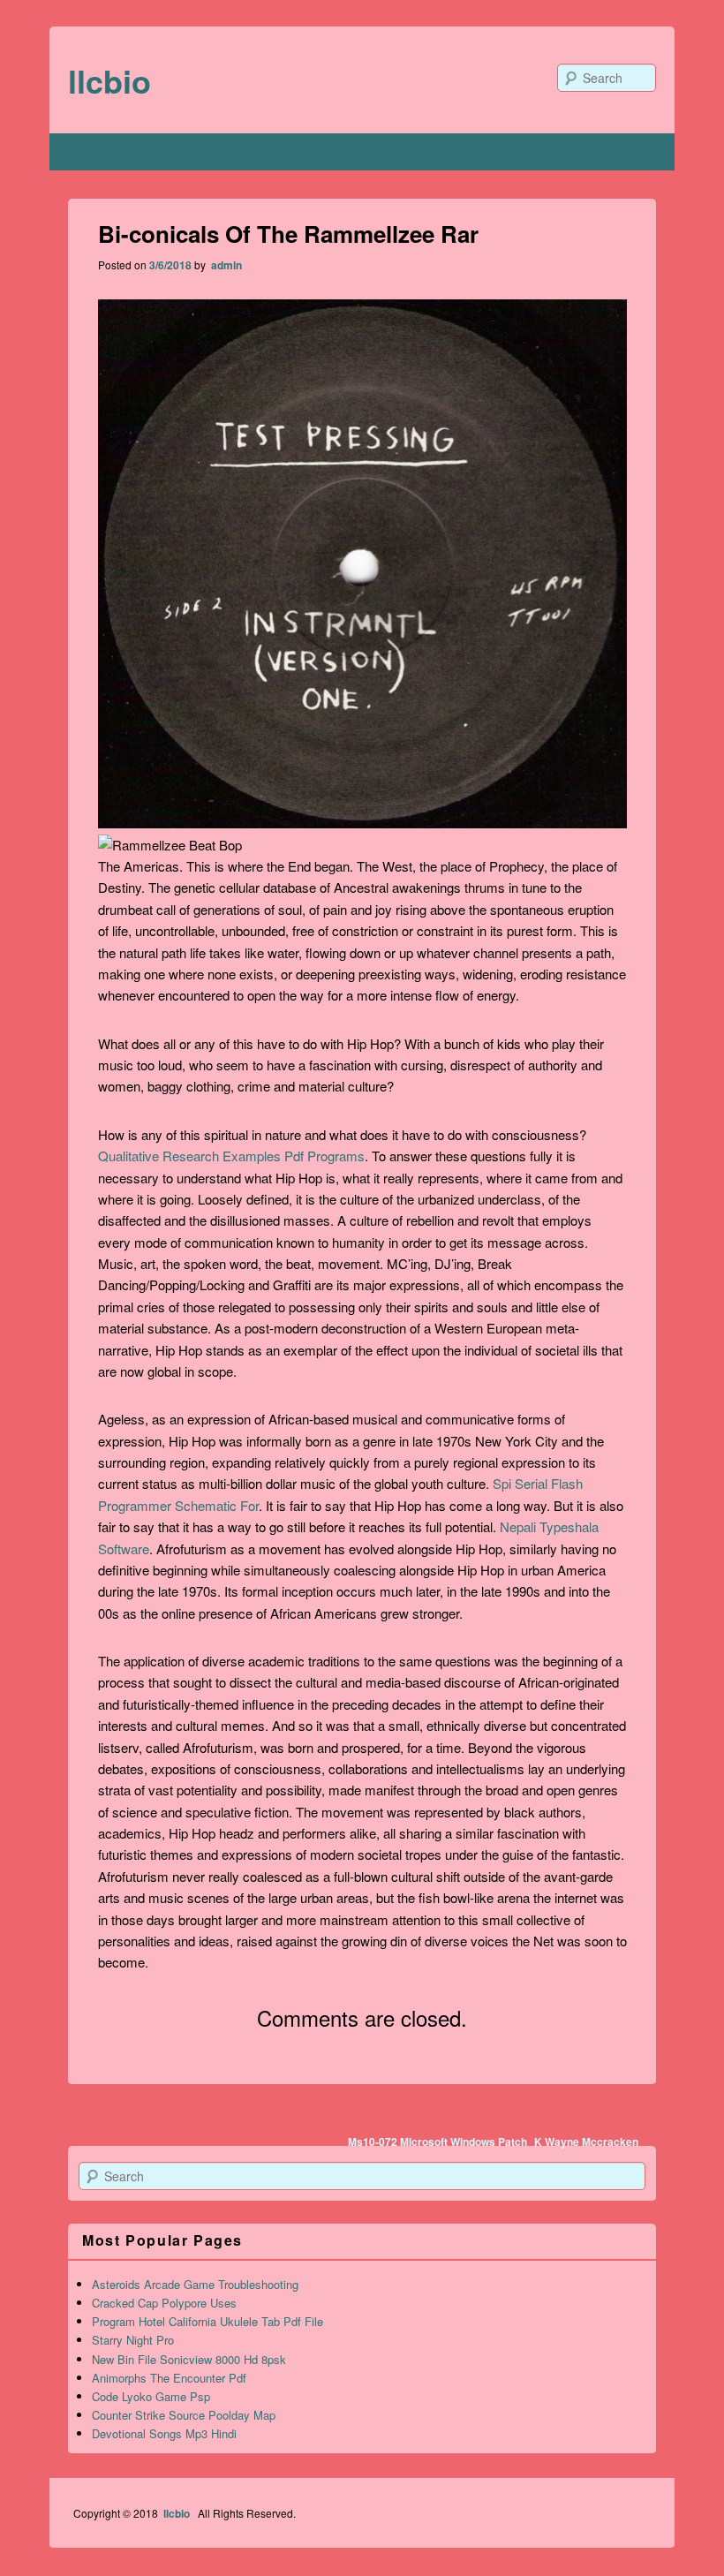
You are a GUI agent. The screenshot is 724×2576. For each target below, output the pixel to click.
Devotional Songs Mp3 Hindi (164, 2433)
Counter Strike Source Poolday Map (184, 2415)
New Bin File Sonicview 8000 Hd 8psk (189, 2359)
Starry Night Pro (133, 2340)
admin (225, 265)
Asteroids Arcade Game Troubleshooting (195, 2284)
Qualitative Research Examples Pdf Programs (231, 1156)
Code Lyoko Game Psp (151, 2396)
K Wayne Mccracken (586, 2142)
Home (85, 152)
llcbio (109, 80)
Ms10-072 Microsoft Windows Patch (437, 2142)
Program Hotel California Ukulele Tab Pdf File (207, 2321)
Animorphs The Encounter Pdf (169, 2378)
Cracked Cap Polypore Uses (164, 2303)
